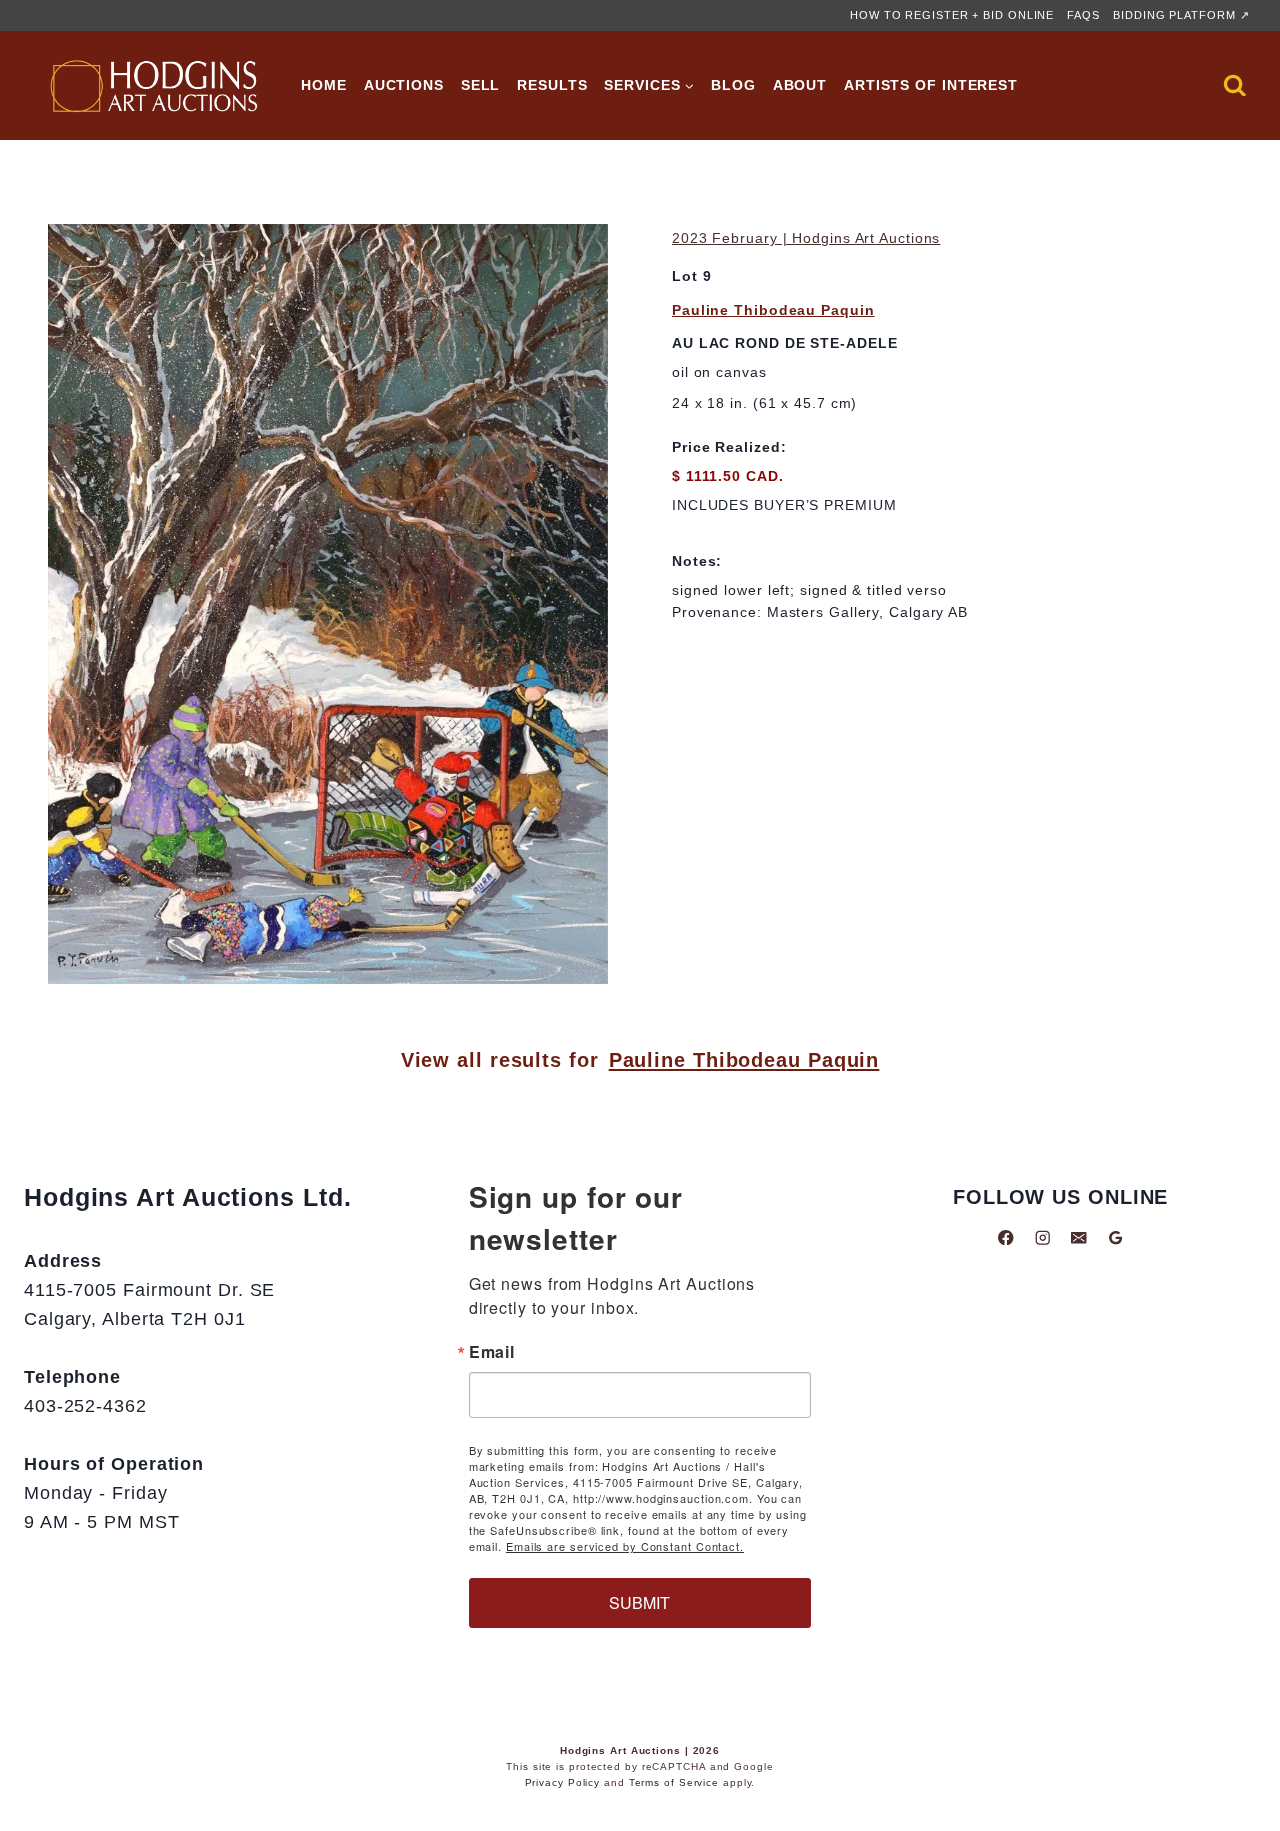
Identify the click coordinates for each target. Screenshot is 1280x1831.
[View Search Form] (1235, 86)
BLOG (733, 85)
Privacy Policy (563, 1782)
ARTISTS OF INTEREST (931, 85)
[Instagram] (1042, 1237)
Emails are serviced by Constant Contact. (625, 1546)
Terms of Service (674, 1782)
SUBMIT (639, 1602)
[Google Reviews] (1115, 1237)
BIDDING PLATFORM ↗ (1181, 15)
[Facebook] (1005, 1237)
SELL (481, 85)
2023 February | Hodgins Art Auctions (806, 238)
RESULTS (552, 85)
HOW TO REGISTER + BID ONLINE (952, 15)
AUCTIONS (404, 85)
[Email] (1078, 1237)
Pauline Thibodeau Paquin (773, 310)
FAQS (1083, 15)
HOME (324, 85)
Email (492, 1352)
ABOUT (800, 85)
